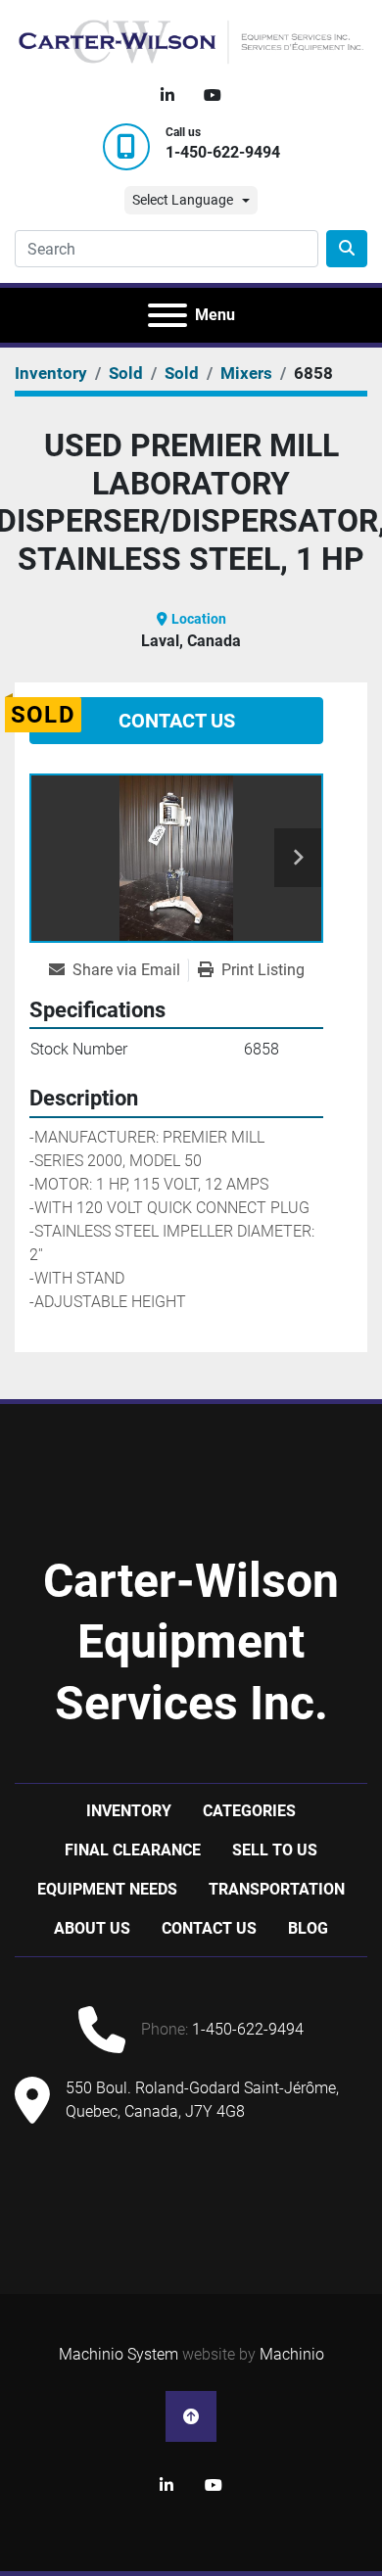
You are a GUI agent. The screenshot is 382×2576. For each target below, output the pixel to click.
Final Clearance (133, 1850)
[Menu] (167, 315)
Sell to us (275, 1850)
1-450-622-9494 (223, 152)
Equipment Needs (107, 1889)
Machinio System (119, 2354)
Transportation (277, 1889)
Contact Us (177, 721)
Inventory (129, 1811)
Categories (249, 1811)
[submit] (347, 249)
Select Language (183, 200)
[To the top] (191, 2416)
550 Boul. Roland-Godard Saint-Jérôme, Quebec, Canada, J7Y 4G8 (202, 2100)
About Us (92, 1928)
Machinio (292, 2354)
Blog (308, 1928)
